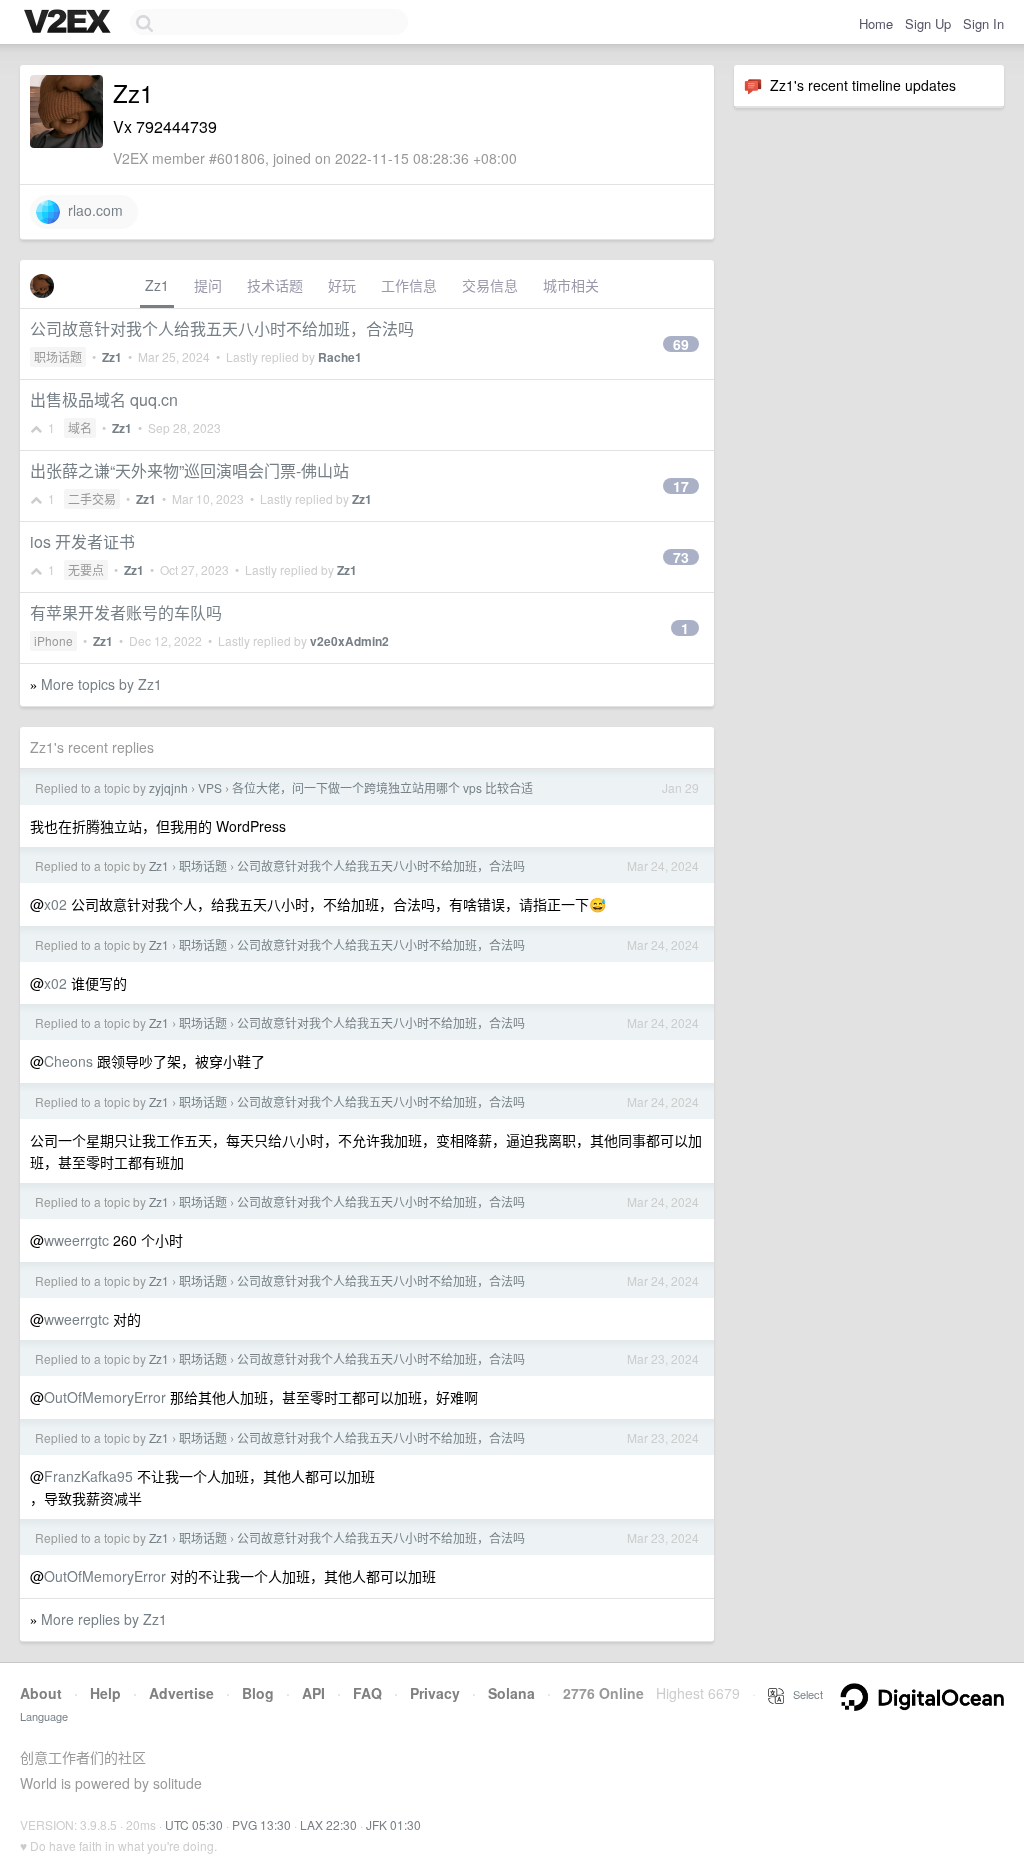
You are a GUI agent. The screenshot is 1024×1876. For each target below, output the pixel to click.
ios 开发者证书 (82, 541)
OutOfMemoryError (105, 1397)
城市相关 (571, 285)
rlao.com (91, 210)
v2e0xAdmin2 (349, 641)
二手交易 (92, 498)
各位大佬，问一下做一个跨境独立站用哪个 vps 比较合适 (382, 787)
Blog (258, 1693)
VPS (210, 787)
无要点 (86, 569)
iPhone (53, 640)
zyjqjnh (168, 787)
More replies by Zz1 (104, 1619)
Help (105, 1693)
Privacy (435, 1693)
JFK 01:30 (393, 1824)
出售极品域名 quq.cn (104, 399)
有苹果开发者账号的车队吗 (126, 612)
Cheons (68, 1061)
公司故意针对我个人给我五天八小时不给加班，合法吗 (222, 328)
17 (681, 486)
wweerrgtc (76, 1240)
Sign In (983, 23)
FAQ (367, 1693)
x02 (55, 904)
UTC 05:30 (194, 1824)
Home (876, 23)
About (41, 1693)
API (313, 1693)
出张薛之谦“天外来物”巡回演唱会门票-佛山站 (189, 470)
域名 (80, 427)
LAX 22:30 (328, 1824)
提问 (208, 285)
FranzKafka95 (88, 1476)
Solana (511, 1693)
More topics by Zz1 (101, 684)
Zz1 (157, 285)
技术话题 (275, 285)
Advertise (181, 1693)
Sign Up (928, 23)
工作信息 (409, 285)
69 (681, 344)
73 (681, 557)
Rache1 (340, 357)
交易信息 (490, 285)
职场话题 (58, 356)
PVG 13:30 (261, 1824)
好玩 (342, 285)
